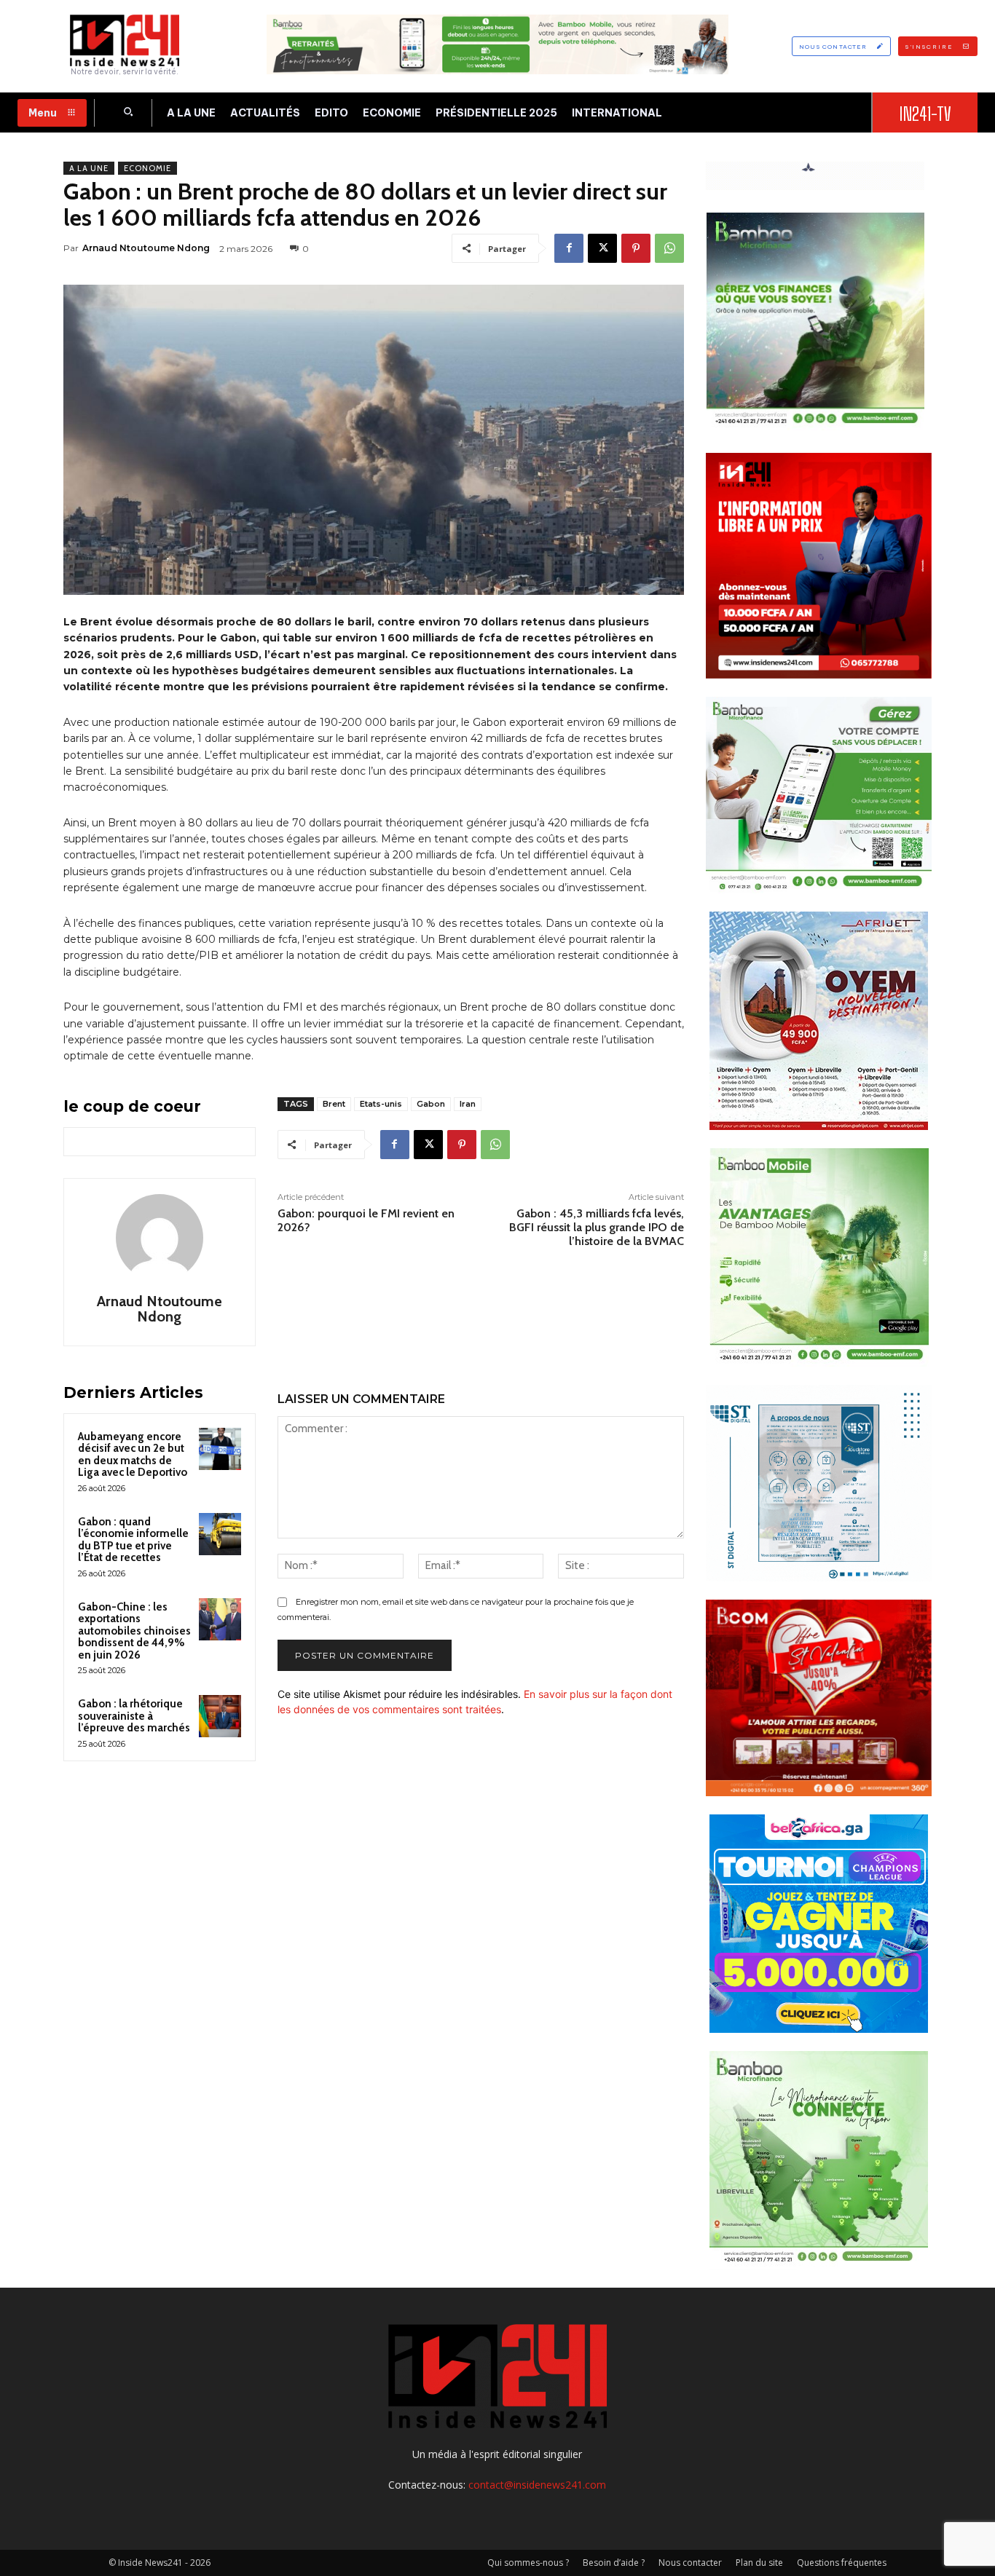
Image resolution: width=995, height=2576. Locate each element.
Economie (148, 168)
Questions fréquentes (842, 2563)
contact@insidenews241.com (537, 2485)
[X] (602, 248)
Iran (468, 1104)
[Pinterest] (636, 248)
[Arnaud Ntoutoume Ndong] (160, 1238)
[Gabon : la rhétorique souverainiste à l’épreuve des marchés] (220, 1716)
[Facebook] (569, 248)
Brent (334, 1104)
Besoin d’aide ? (614, 2563)
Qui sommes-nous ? (528, 2563)
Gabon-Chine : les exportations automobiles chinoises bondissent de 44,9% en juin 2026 (134, 1631)
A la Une (89, 168)
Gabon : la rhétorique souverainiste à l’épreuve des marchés (134, 1716)
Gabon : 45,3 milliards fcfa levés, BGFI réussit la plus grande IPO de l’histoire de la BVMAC (597, 1227)
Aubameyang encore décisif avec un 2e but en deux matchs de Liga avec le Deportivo (133, 1455)
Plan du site (759, 2563)
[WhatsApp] (669, 248)
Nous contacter (690, 2563)
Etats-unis (381, 1104)
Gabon (431, 1104)
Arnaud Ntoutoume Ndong (146, 248)
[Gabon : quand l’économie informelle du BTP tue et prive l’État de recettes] (220, 1534)
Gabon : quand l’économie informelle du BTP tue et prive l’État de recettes (133, 1540)
